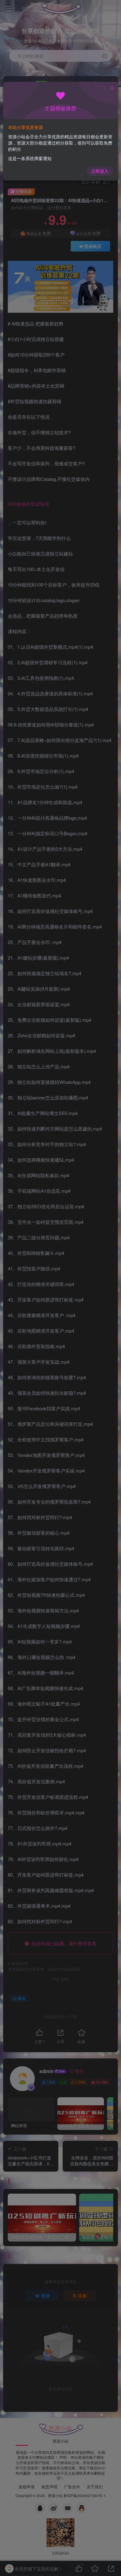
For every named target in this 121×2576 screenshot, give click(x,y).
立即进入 (100, 171)
